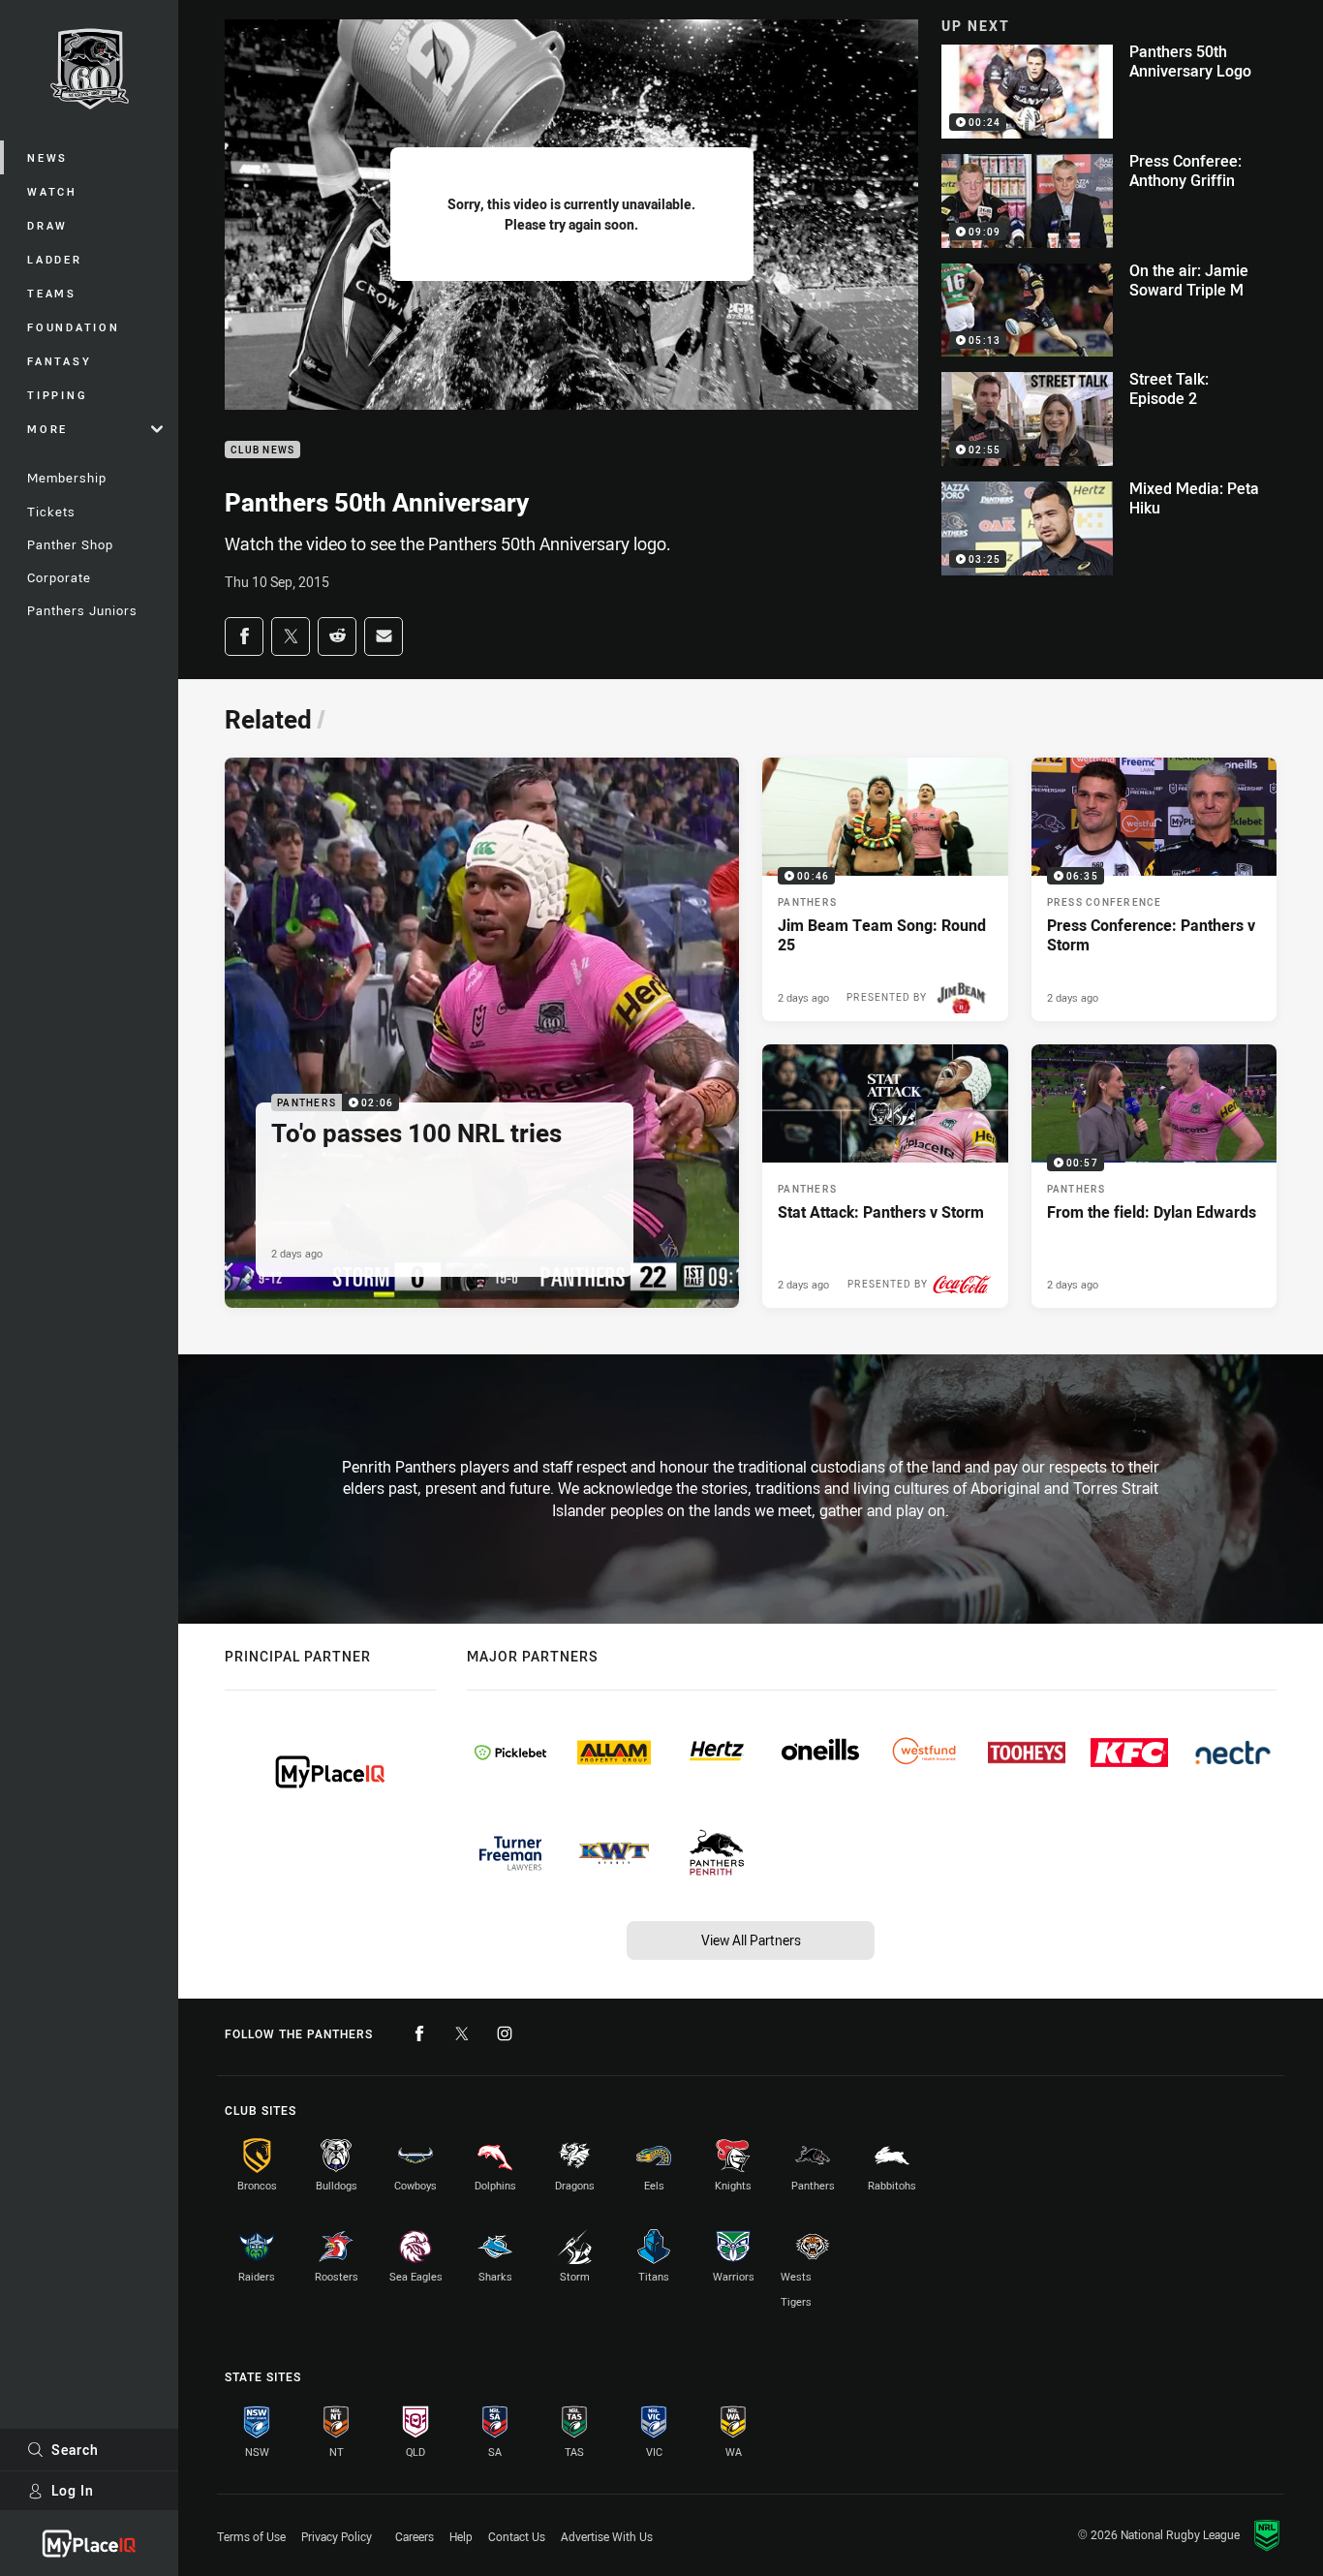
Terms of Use (251, 2536)
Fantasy (59, 361)
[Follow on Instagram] (505, 2033)
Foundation (74, 327)
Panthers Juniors (82, 610)
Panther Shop (70, 544)
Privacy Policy (337, 2536)
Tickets (51, 512)
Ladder (55, 259)
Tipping (57, 395)
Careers (415, 2536)
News (47, 157)
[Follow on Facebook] (419, 2033)
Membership (67, 478)
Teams (52, 293)
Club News (262, 450)
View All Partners (751, 1940)
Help (461, 2536)
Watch (52, 191)
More (47, 429)
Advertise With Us (607, 2536)
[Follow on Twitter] (462, 2033)
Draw (47, 225)
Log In (73, 2490)
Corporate (59, 577)
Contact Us (517, 2536)
